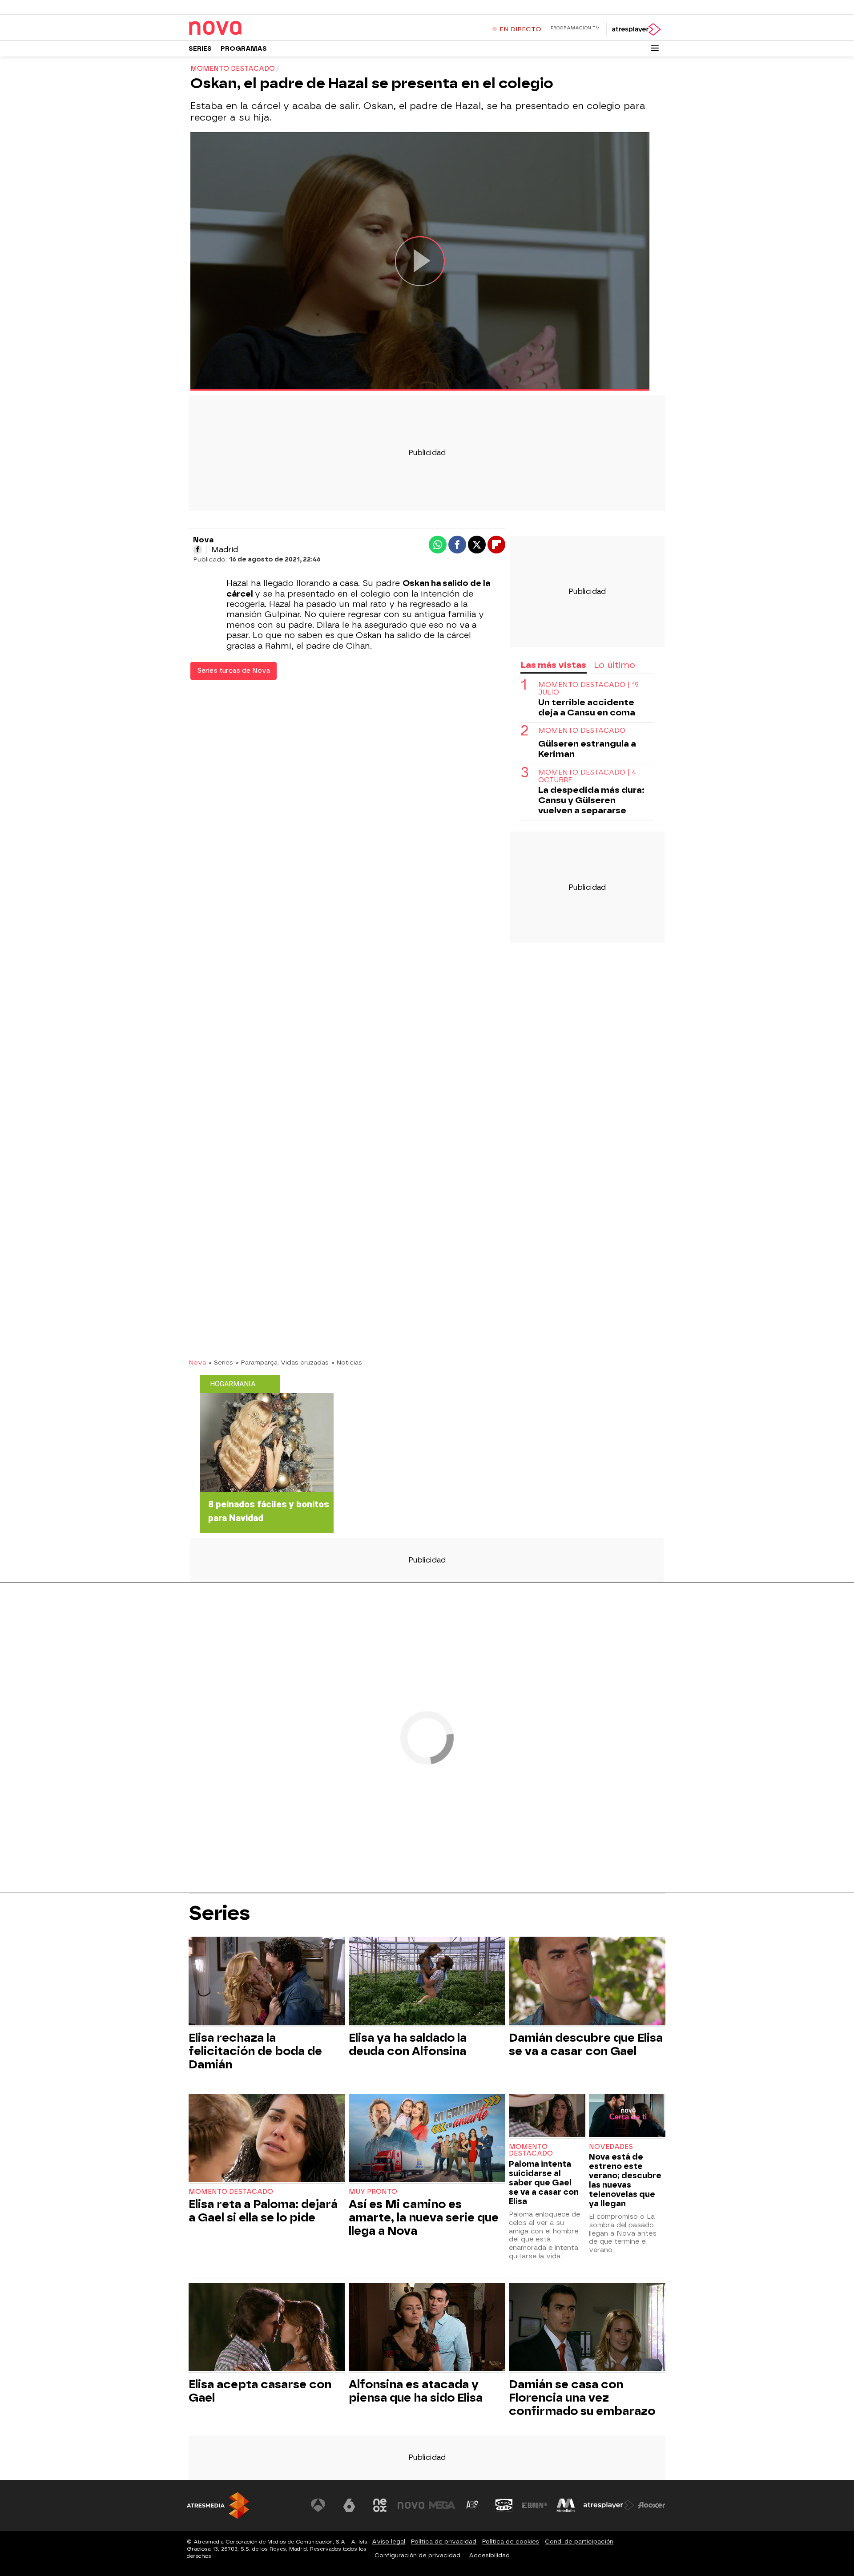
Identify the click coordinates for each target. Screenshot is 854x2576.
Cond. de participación (579, 2542)
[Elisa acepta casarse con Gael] (267, 2328)
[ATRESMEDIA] (218, 2505)
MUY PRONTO (373, 2192)
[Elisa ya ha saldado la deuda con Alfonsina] (427, 1982)
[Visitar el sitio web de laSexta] (349, 2505)
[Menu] (655, 48)
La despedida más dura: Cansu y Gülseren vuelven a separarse (591, 801)
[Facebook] (197, 549)
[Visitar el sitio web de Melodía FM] (566, 2505)
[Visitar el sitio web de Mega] (442, 2505)
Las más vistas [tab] (553, 665)
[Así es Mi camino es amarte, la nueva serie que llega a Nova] (427, 2139)
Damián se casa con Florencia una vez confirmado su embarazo (582, 2398)
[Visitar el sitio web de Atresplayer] (609, 2505)
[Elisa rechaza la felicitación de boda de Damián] (267, 1982)
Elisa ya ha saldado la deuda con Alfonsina (408, 2044)
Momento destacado (582, 731)
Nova (197, 1362)
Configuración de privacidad (417, 2555)
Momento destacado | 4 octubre (587, 776)
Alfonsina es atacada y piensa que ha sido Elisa (416, 2391)
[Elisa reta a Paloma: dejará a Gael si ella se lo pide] (267, 2139)
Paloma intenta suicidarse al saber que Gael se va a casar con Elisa (544, 2182)
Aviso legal (389, 2542)
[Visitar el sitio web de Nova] (411, 2505)
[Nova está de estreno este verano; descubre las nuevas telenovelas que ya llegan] (627, 2116)
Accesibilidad (489, 2555)
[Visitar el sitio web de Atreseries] (473, 2505)
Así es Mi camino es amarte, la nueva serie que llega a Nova (424, 2217)
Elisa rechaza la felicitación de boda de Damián (255, 2051)
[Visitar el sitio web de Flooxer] (652, 2505)
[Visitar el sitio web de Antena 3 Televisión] (318, 2505)
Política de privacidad (444, 2542)
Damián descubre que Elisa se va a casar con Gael (586, 2044)
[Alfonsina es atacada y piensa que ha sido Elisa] (427, 2328)
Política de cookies (511, 2542)
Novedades (611, 2147)
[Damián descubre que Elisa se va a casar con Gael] (587, 1982)
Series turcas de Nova (234, 671)
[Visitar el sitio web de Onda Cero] (504, 2505)
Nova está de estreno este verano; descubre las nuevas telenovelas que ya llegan (625, 2180)
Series (200, 49)
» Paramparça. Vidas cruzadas (282, 1362)
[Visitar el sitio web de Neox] (380, 2505)
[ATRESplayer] (636, 29)
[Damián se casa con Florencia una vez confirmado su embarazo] (587, 2328)
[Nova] (244, 28)
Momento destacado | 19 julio (588, 689)
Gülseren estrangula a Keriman (587, 749)
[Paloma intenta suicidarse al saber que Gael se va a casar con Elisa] (547, 2116)
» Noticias (347, 1362)
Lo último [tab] (614, 665)
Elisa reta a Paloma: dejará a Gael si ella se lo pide (263, 2211)
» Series (221, 1362)
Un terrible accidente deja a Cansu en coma (587, 708)
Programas (244, 49)
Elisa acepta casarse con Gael (260, 2391)
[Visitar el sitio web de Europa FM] (535, 2505)
